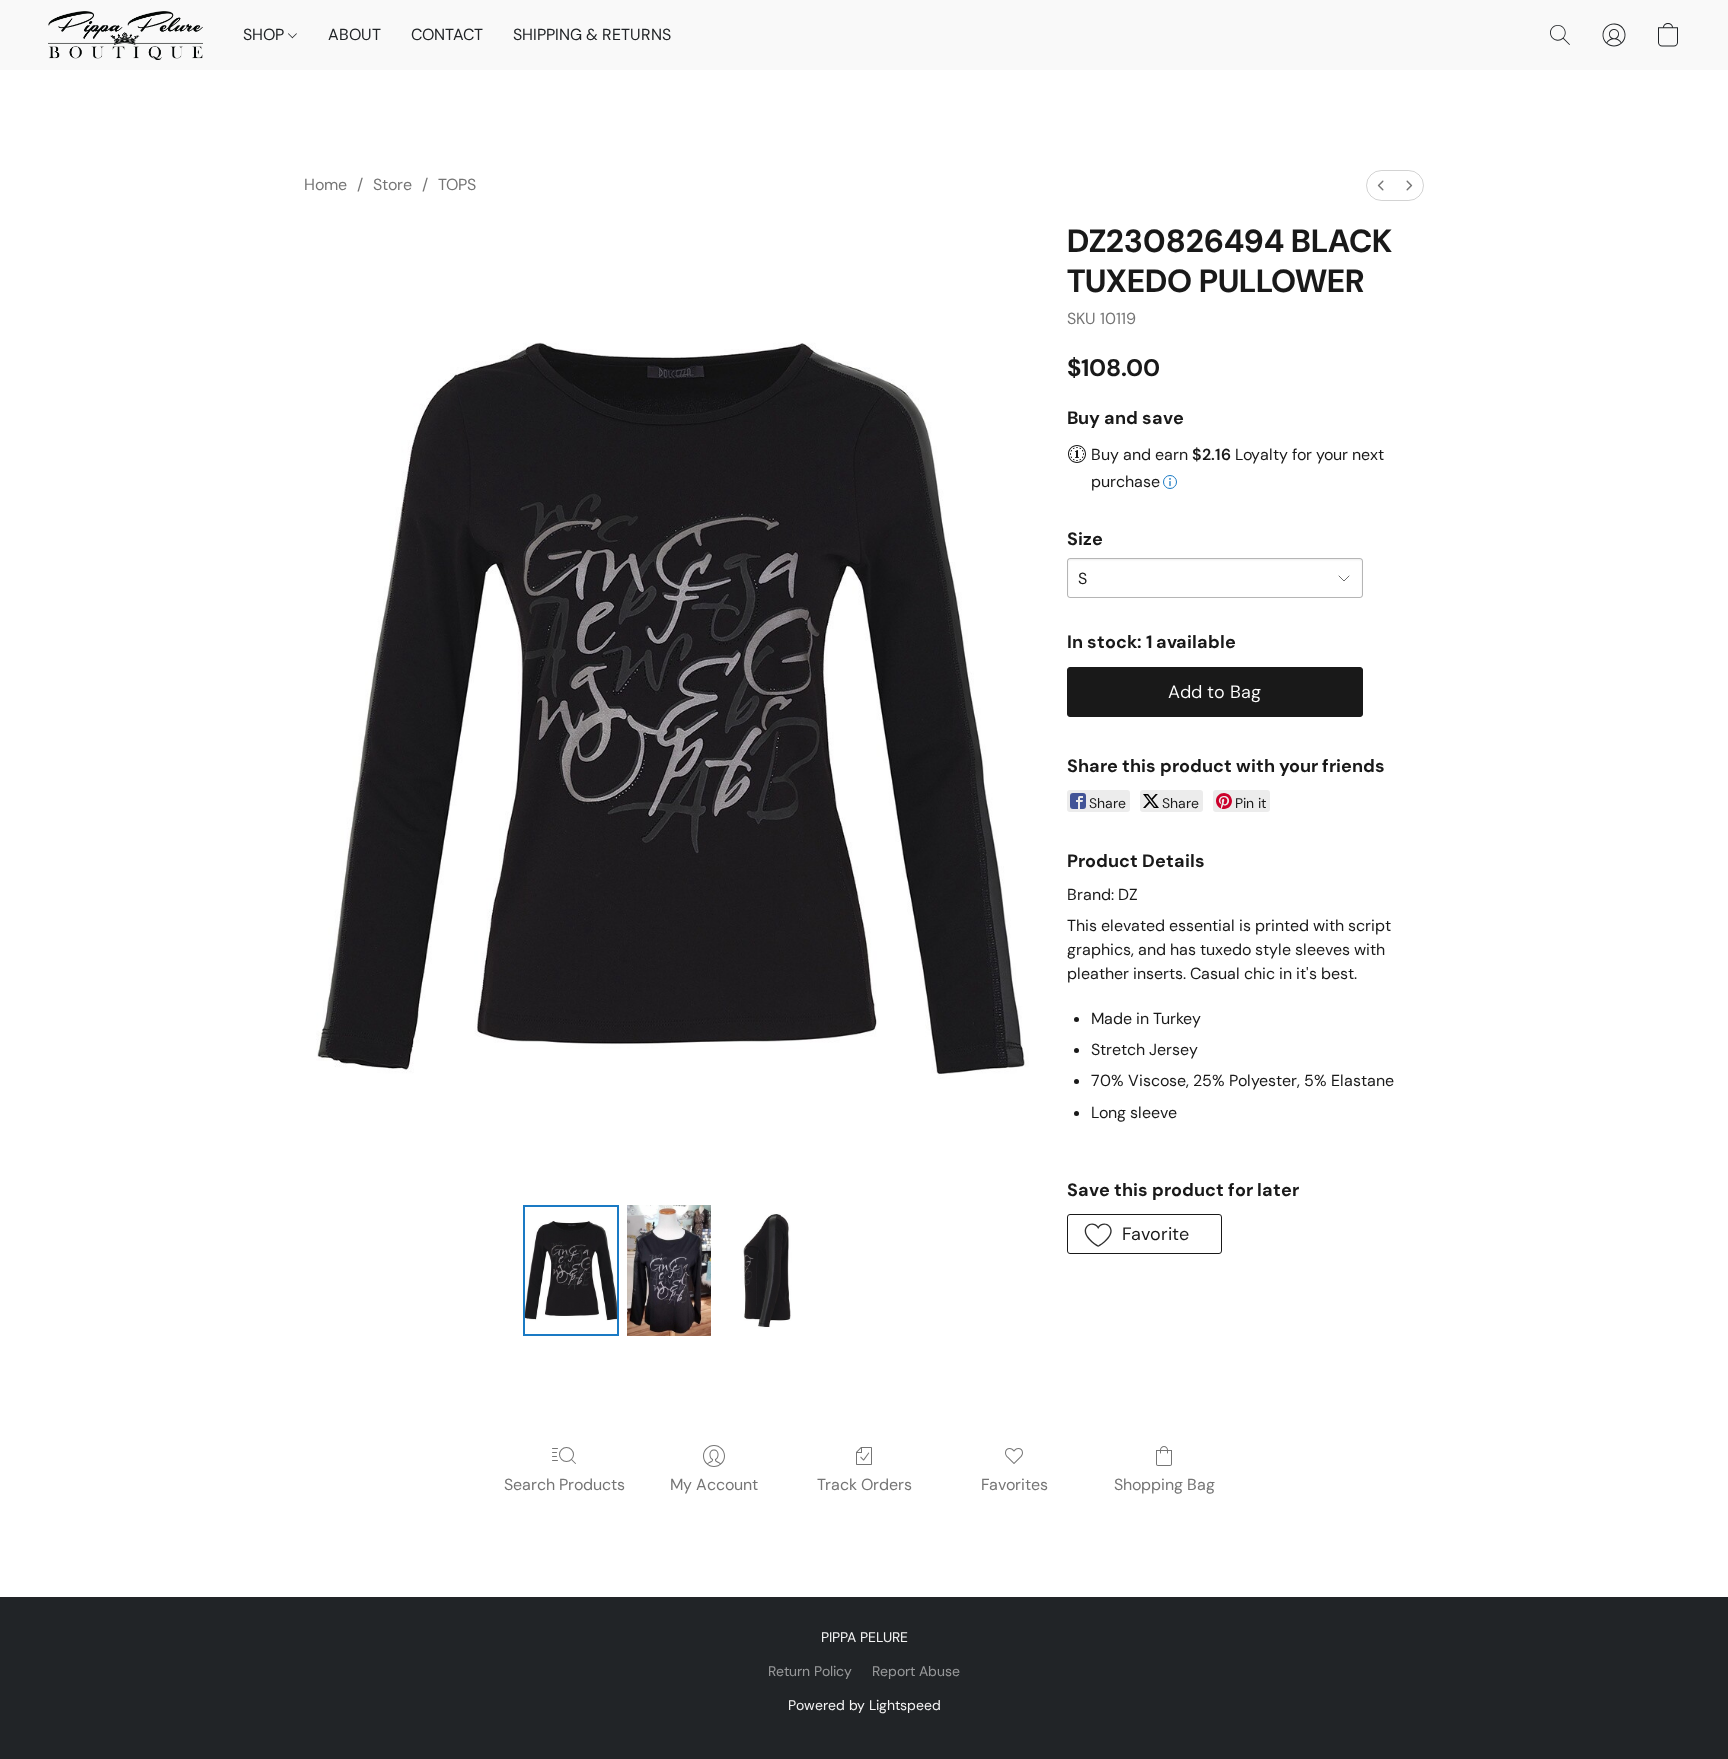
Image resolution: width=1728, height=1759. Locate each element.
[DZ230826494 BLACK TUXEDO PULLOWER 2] (767, 1270)
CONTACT (447, 34)
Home (325, 184)
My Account (714, 1484)
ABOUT (354, 34)
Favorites (1014, 1484)
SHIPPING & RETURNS (592, 34)
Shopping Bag (1164, 1484)
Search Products (564, 1484)
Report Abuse (916, 1671)
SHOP (265, 34)
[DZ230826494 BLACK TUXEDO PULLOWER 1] (669, 1270)
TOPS (457, 184)
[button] (125, 35)
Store (392, 184)
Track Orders (864, 1484)
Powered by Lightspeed (864, 1705)
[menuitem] (1381, 185)
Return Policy (810, 1671)
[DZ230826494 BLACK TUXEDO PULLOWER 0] (571, 1270)
